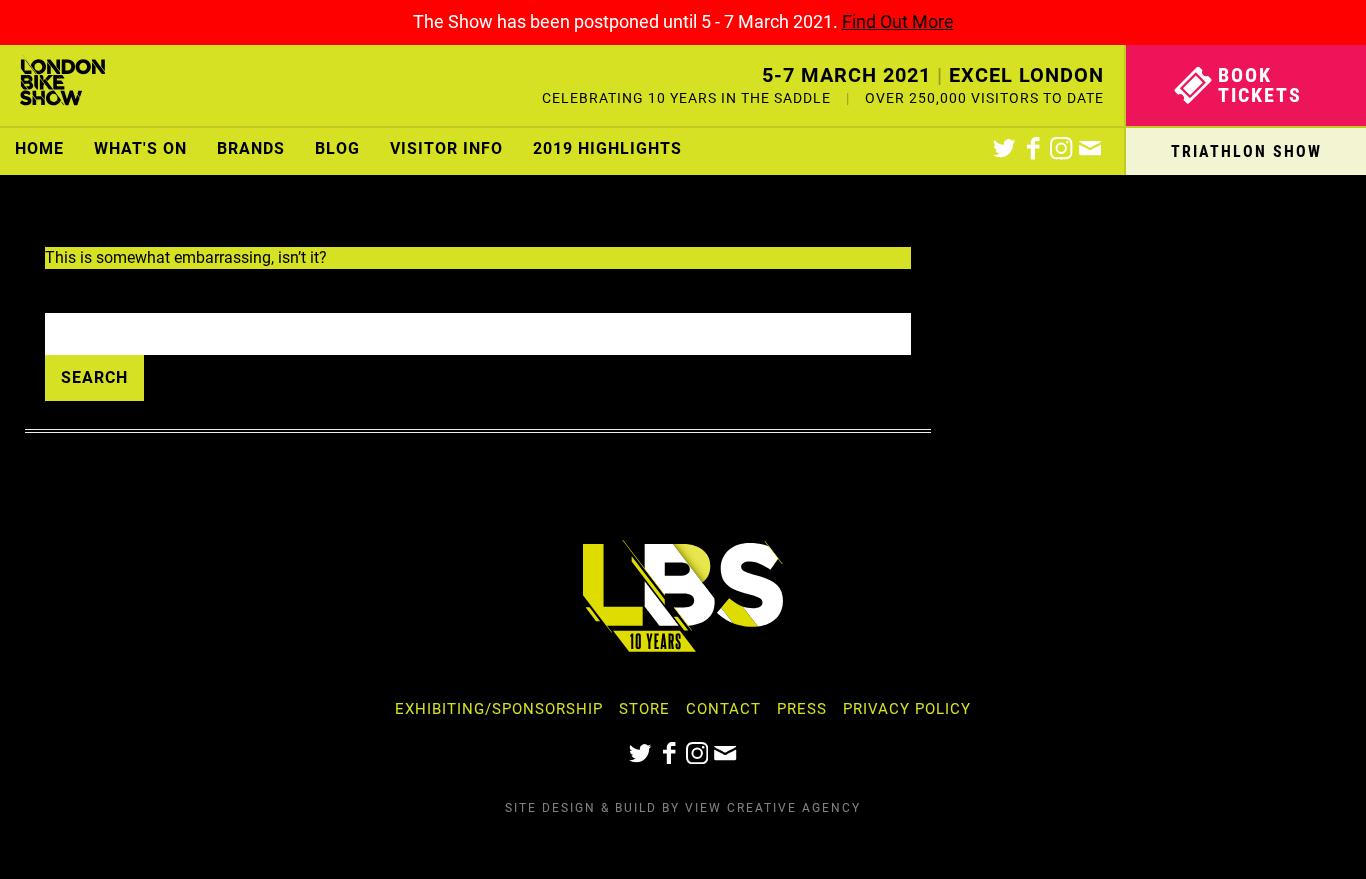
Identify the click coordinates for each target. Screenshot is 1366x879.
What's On (140, 148)
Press (802, 709)
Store (644, 709)
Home (39, 148)
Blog (337, 148)
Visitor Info (446, 148)
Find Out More (898, 21)
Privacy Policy (907, 709)
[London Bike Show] (62, 85)
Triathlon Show (1246, 151)
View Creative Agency (773, 808)
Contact (723, 709)
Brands (251, 148)
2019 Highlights (607, 148)
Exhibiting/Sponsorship (499, 709)
